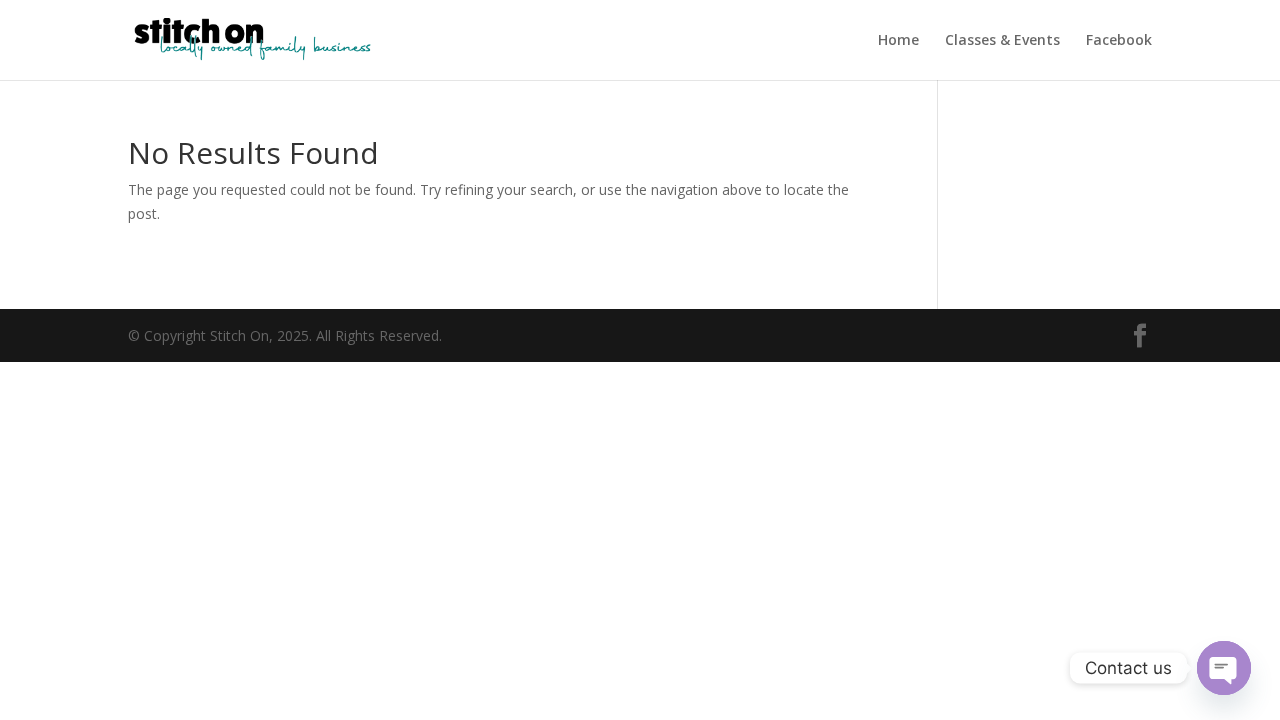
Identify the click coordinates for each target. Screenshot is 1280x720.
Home (898, 41)
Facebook (1119, 41)
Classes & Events (1002, 41)
